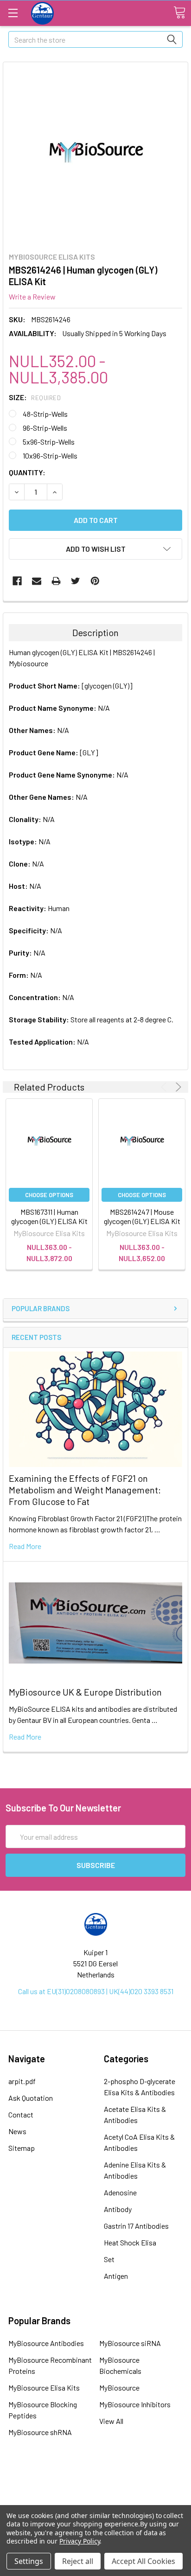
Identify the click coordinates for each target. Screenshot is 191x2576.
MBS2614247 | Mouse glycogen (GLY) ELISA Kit (142, 1216)
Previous (165, 1087)
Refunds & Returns (96, 2502)
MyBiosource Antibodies (46, 2343)
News (17, 2131)
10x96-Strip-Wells (50, 456)
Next (177, 1087)
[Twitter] (76, 581)
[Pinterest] (95, 581)
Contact (21, 2114)
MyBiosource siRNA (130, 2343)
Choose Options (49, 1195)
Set (109, 2259)
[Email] (37, 581)
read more (25, 1546)
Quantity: (27, 472)
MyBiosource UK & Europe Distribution (85, 1692)
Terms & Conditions (95, 2477)
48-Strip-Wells (45, 414)
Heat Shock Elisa (130, 2242)
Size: (35, 397)
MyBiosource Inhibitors (135, 2404)
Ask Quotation (31, 2098)
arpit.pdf (22, 2081)
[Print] (56, 581)
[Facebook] (17, 581)
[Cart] (179, 13)
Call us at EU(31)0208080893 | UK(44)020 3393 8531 (96, 1991)
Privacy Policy (80, 2541)
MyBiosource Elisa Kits (44, 2388)
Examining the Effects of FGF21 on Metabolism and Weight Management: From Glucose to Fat (85, 1490)
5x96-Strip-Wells (49, 442)
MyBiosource (119, 2388)
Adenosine (120, 2192)
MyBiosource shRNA (40, 2432)
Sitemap (22, 2148)
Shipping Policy (95, 2490)
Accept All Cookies (143, 2561)
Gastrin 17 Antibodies (136, 2226)
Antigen (116, 2276)
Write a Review (32, 296)
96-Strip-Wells (45, 428)
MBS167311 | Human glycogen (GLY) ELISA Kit (49, 1216)
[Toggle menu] (13, 13)
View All (111, 2421)
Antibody (118, 2209)
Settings (29, 2561)
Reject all (78, 2561)
